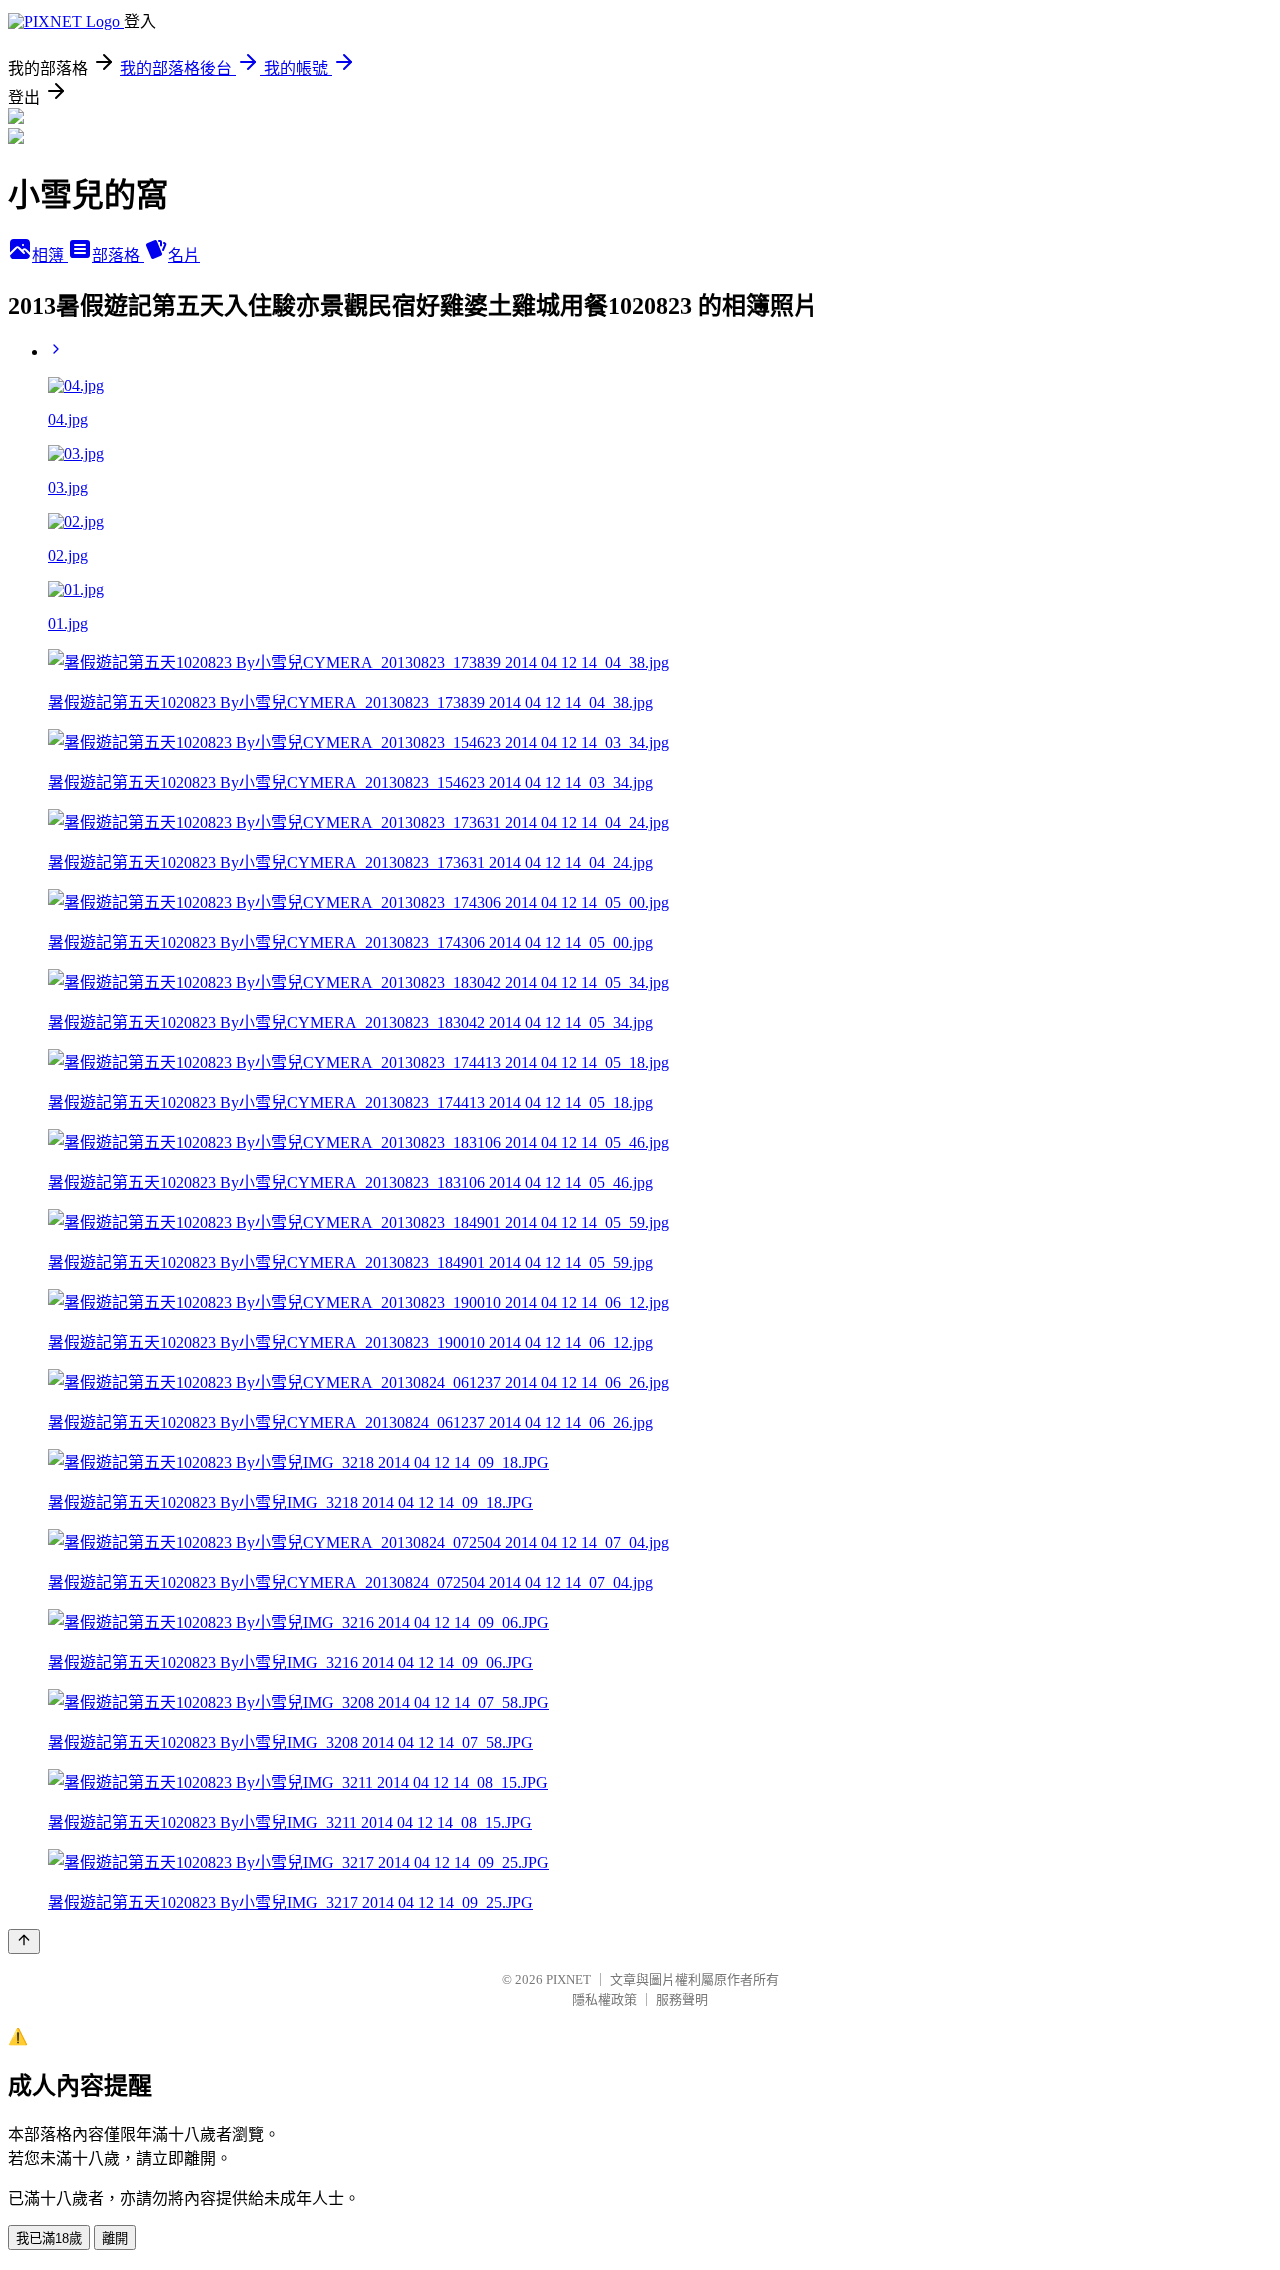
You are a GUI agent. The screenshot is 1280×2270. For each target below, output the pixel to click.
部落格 (118, 255)
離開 (115, 2238)
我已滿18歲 (49, 2238)
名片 (184, 255)
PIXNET (568, 1979)
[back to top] (24, 1941)
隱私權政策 (604, 1999)
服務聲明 (682, 1999)
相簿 (50, 255)
